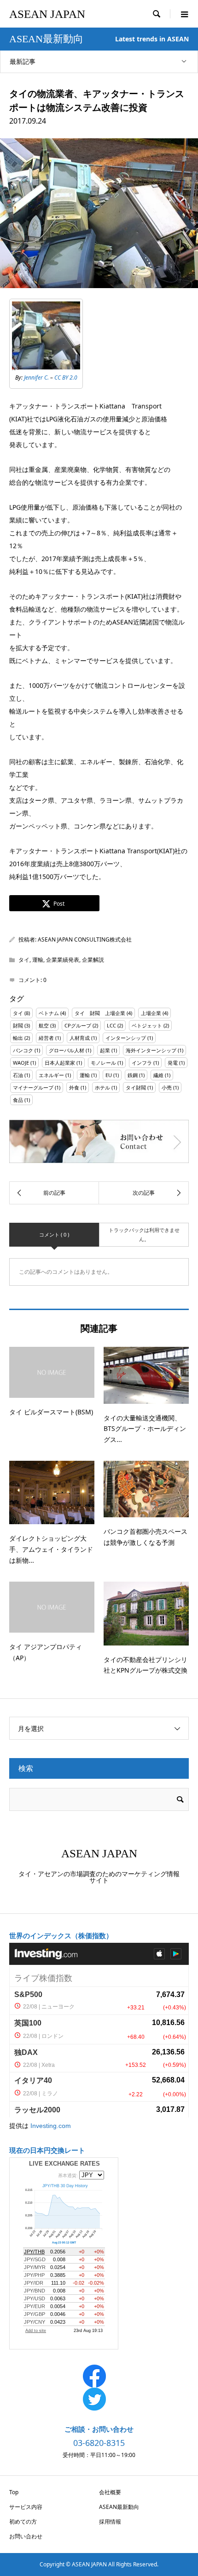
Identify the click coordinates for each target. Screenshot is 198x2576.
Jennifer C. (36, 377)
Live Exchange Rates (64, 2164)
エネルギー (51, 1075)
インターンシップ (126, 1038)
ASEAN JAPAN (47, 14)
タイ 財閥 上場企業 (100, 1013)
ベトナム (49, 1013)
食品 (18, 1100)
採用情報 (110, 2522)
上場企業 (151, 1013)
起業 (105, 1050)
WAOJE (21, 1063)
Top (14, 2492)
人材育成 (80, 1038)
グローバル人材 (67, 1050)
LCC (111, 1025)
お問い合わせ (26, 2536)
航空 (44, 1025)
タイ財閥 (136, 1087)
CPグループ (78, 1025)
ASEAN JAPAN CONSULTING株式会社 (85, 939)
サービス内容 (26, 2507)
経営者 (46, 1038)
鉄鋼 (133, 1075)
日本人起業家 (60, 1063)
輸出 (18, 1038)
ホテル (102, 1087)
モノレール (103, 1063)
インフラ (142, 1063)
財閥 (18, 1025)
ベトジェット (147, 1025)
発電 (173, 1063)
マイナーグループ (33, 1087)
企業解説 (93, 960)
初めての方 (23, 2522)
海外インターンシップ (151, 1050)
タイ (24, 960)
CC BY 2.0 (66, 377)
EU (109, 1075)
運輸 (38, 960)
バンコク (23, 1050)
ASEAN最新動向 (119, 2507)
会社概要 (110, 2492)
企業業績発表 (63, 960)
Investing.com (51, 2126)
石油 (18, 1075)
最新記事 (23, 61)
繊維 (158, 1075)
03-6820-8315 (99, 2443)
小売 (167, 1087)
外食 (74, 1087)
